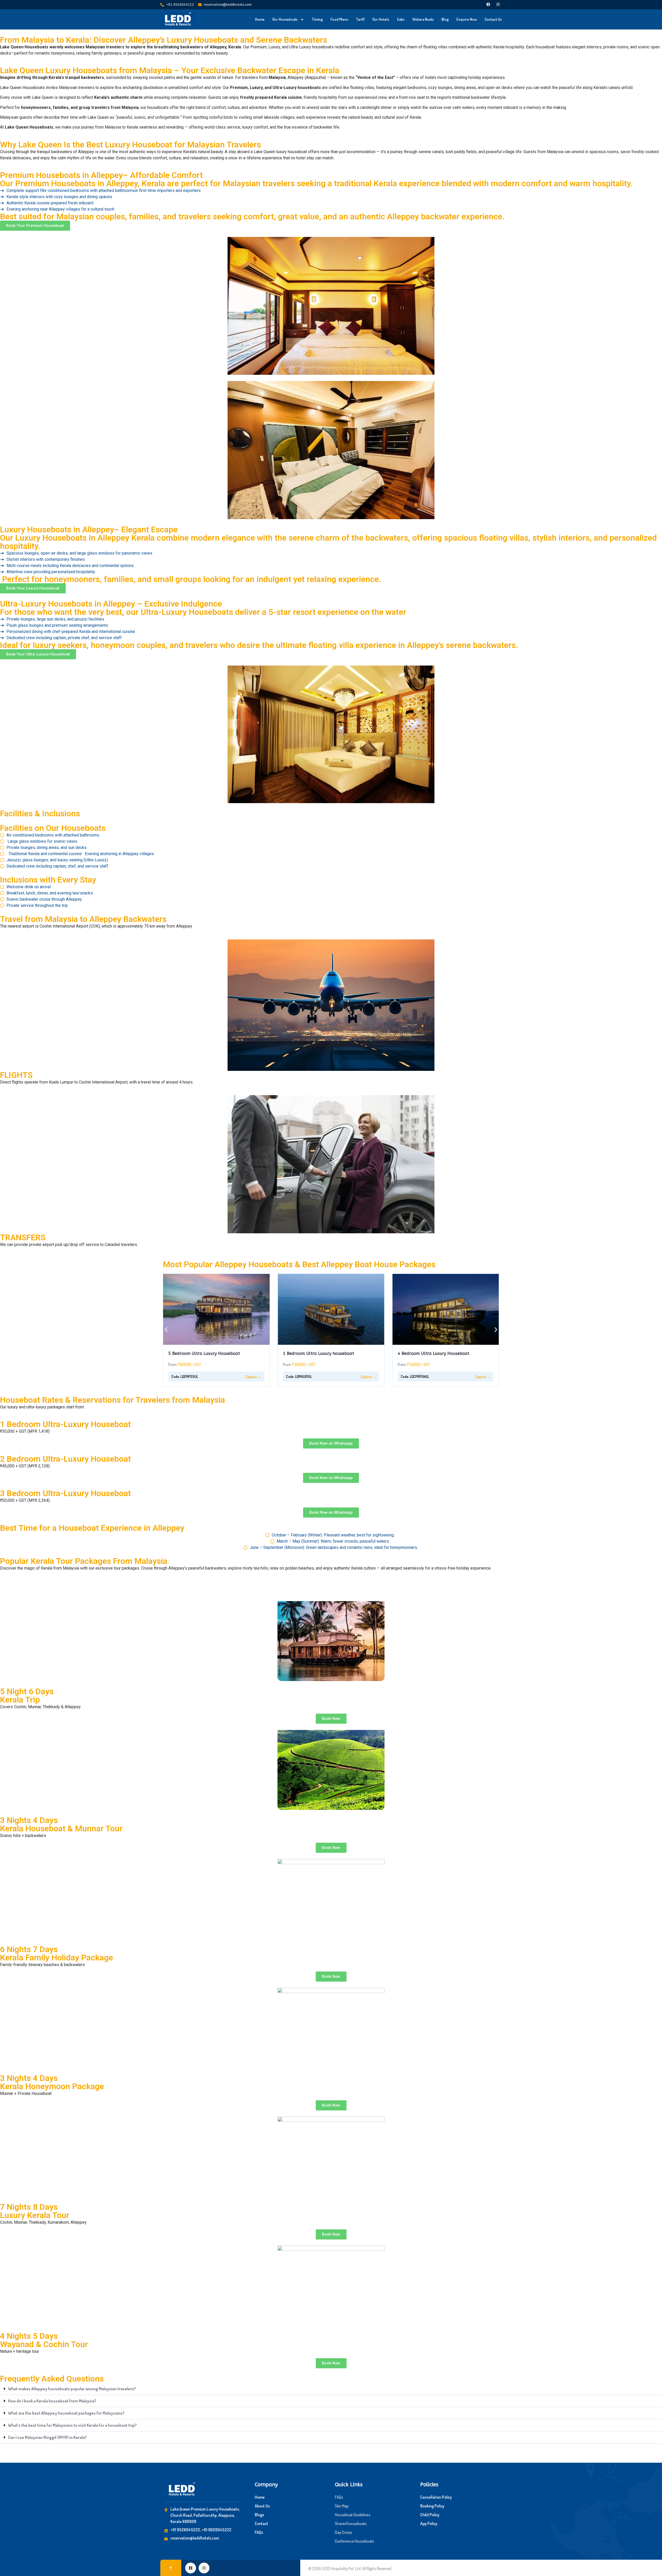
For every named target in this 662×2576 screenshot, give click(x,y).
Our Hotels (381, 19)
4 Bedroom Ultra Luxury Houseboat (319, 1353)
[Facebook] (488, 4)
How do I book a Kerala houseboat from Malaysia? (52, 2401)
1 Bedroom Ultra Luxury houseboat (204, 1353)
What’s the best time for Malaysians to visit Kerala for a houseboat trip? (72, 2425)
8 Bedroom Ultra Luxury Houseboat (434, 1353)
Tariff (360, 19)
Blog (445, 19)
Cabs (401, 19)
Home (260, 19)
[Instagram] (498, 4)
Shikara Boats (423, 19)
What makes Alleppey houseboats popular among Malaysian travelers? (72, 2389)
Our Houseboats (285, 19)
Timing (317, 19)
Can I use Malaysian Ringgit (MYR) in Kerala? (47, 2437)
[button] (166, 1330)
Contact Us (493, 19)
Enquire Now (467, 19)
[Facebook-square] (191, 2568)
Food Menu (339, 19)
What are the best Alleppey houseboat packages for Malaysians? (66, 2413)
